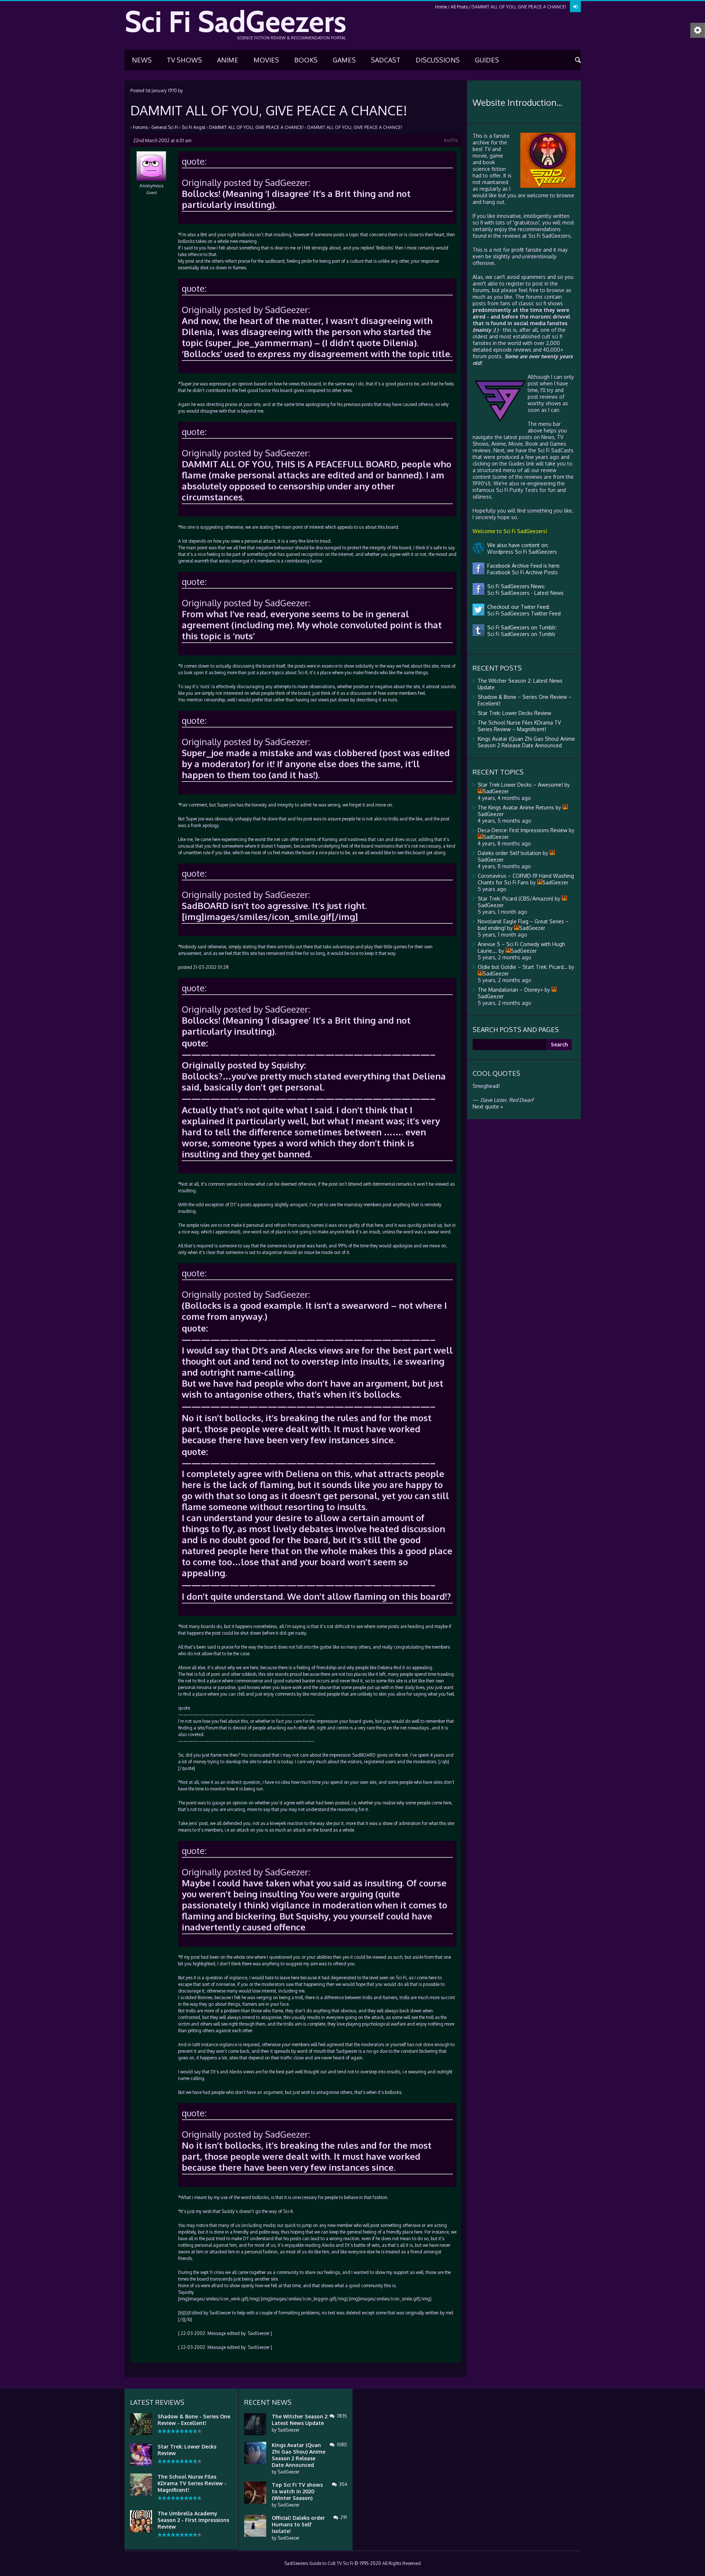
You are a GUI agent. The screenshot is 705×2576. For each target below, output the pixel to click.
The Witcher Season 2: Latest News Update (300, 2420)
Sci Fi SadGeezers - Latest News (524, 593)
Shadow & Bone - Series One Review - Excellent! (194, 2420)
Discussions (438, 60)
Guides (487, 60)
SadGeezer (288, 2430)
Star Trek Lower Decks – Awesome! (520, 785)
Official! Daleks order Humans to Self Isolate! (298, 2524)
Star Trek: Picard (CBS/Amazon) (516, 899)
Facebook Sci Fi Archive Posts (521, 572)
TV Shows (184, 60)
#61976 (451, 141)
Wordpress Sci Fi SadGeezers (521, 552)
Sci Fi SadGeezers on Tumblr (520, 634)
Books (306, 60)
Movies (266, 60)
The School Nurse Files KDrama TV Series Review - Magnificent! (192, 2483)
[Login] (575, 7)
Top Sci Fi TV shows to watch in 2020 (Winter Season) (297, 2491)
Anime (228, 60)
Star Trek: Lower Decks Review (514, 713)
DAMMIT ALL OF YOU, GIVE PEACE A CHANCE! (256, 127)
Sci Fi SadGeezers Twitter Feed (523, 613)
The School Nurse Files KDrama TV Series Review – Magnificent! (519, 726)
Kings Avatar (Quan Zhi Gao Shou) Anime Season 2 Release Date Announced (526, 742)
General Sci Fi (165, 127)
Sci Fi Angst (194, 127)
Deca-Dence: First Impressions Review (523, 830)
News (142, 60)
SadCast (386, 60)
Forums (140, 127)
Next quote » (488, 1106)
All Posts (459, 7)
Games (344, 60)
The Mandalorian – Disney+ (510, 990)
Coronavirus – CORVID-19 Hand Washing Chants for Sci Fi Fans (526, 879)
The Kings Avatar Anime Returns (516, 807)
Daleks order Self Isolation (509, 853)
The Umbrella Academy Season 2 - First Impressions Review (193, 2520)
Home (441, 7)
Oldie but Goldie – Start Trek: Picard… (523, 967)
